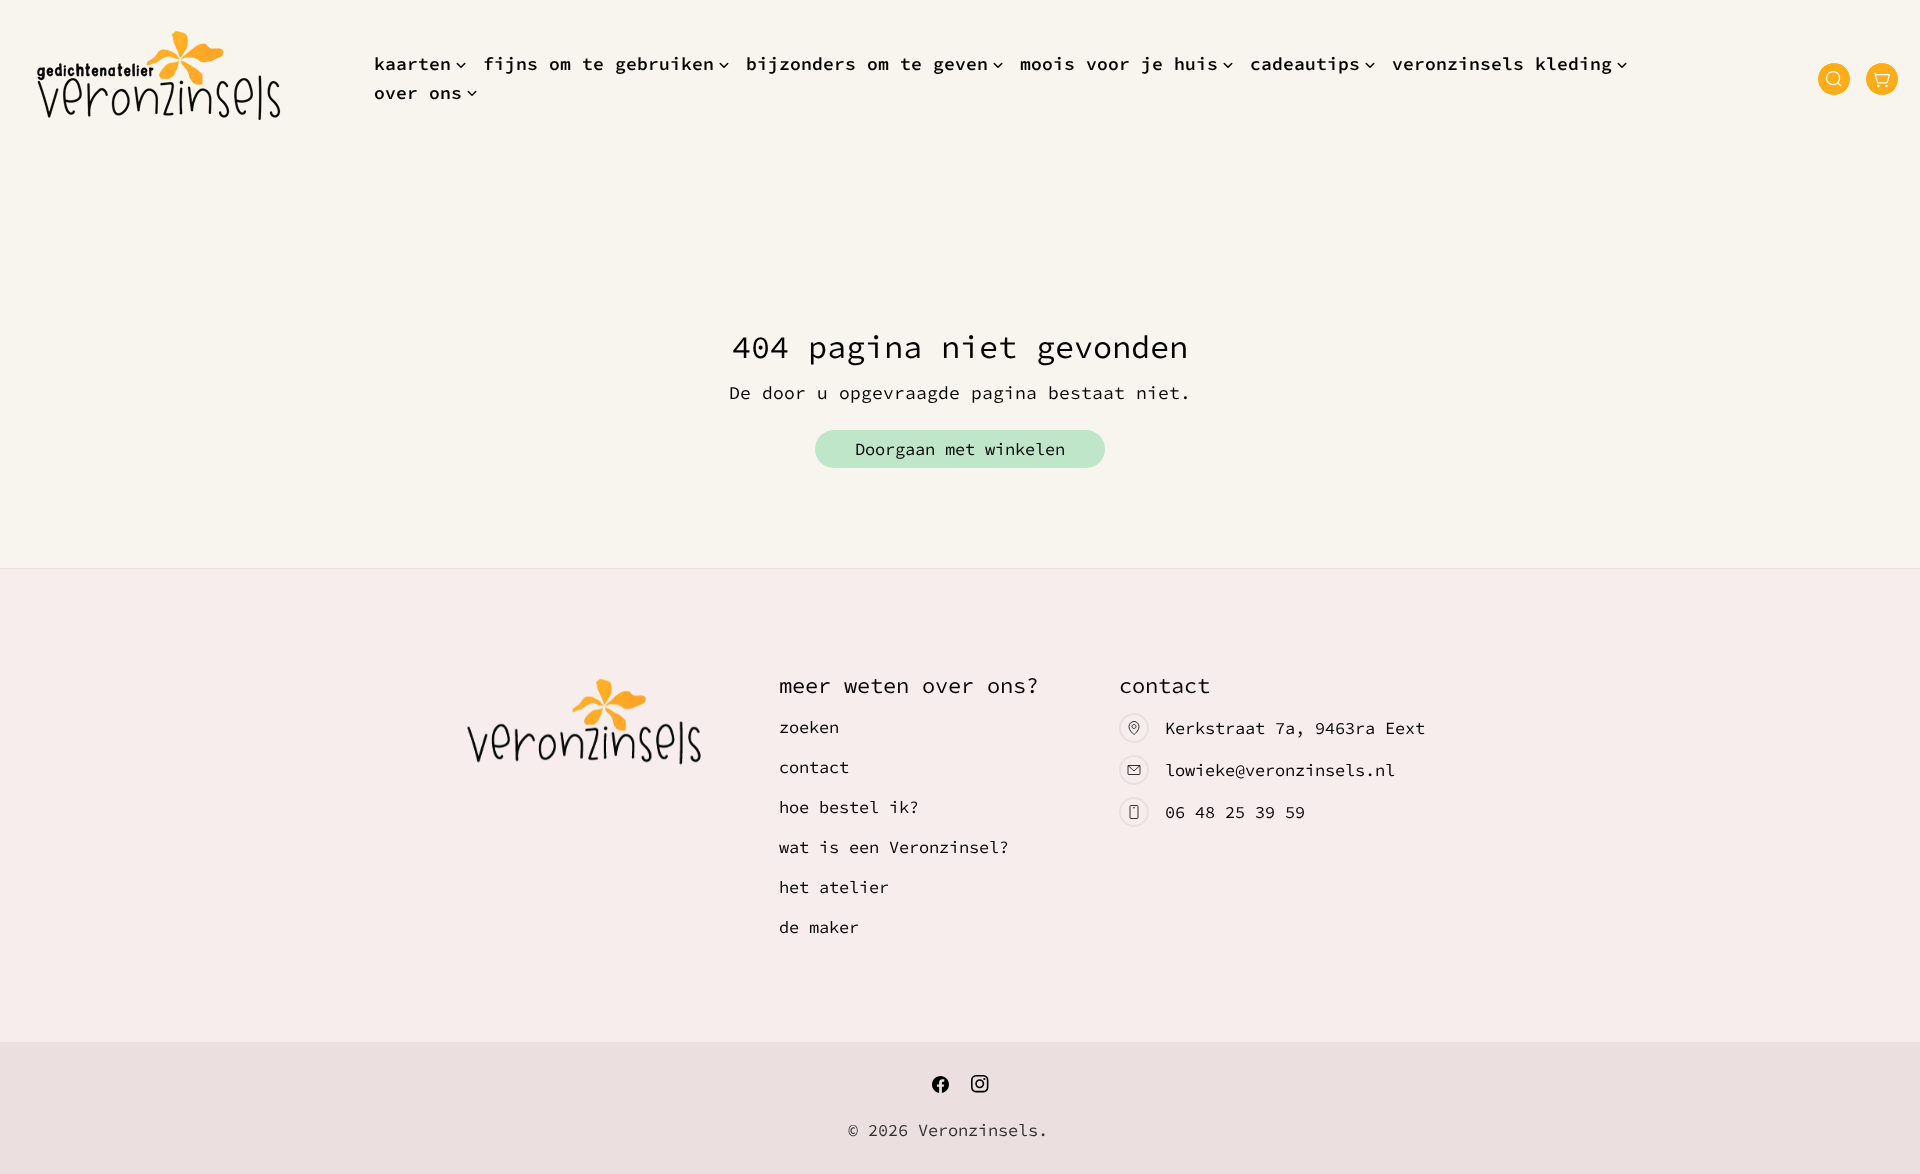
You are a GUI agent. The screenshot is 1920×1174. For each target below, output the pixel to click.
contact (814, 767)
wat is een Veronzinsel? (894, 847)
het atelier (834, 887)
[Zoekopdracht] (1834, 79)
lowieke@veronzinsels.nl (1280, 770)
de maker (819, 927)
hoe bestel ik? (849, 807)
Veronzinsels (978, 1130)
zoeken (809, 727)
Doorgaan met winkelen (960, 449)
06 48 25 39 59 (1235, 812)
